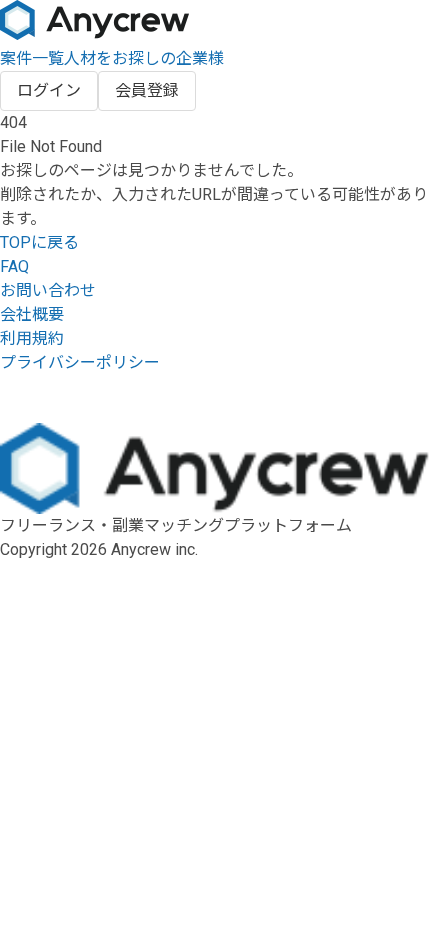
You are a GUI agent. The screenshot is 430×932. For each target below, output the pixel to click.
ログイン (49, 90)
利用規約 (32, 338)
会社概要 (32, 314)
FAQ (14, 266)
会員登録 (147, 90)
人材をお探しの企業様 (144, 58)
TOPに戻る (39, 242)
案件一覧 (32, 58)
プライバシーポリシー (80, 362)
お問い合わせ (48, 290)
